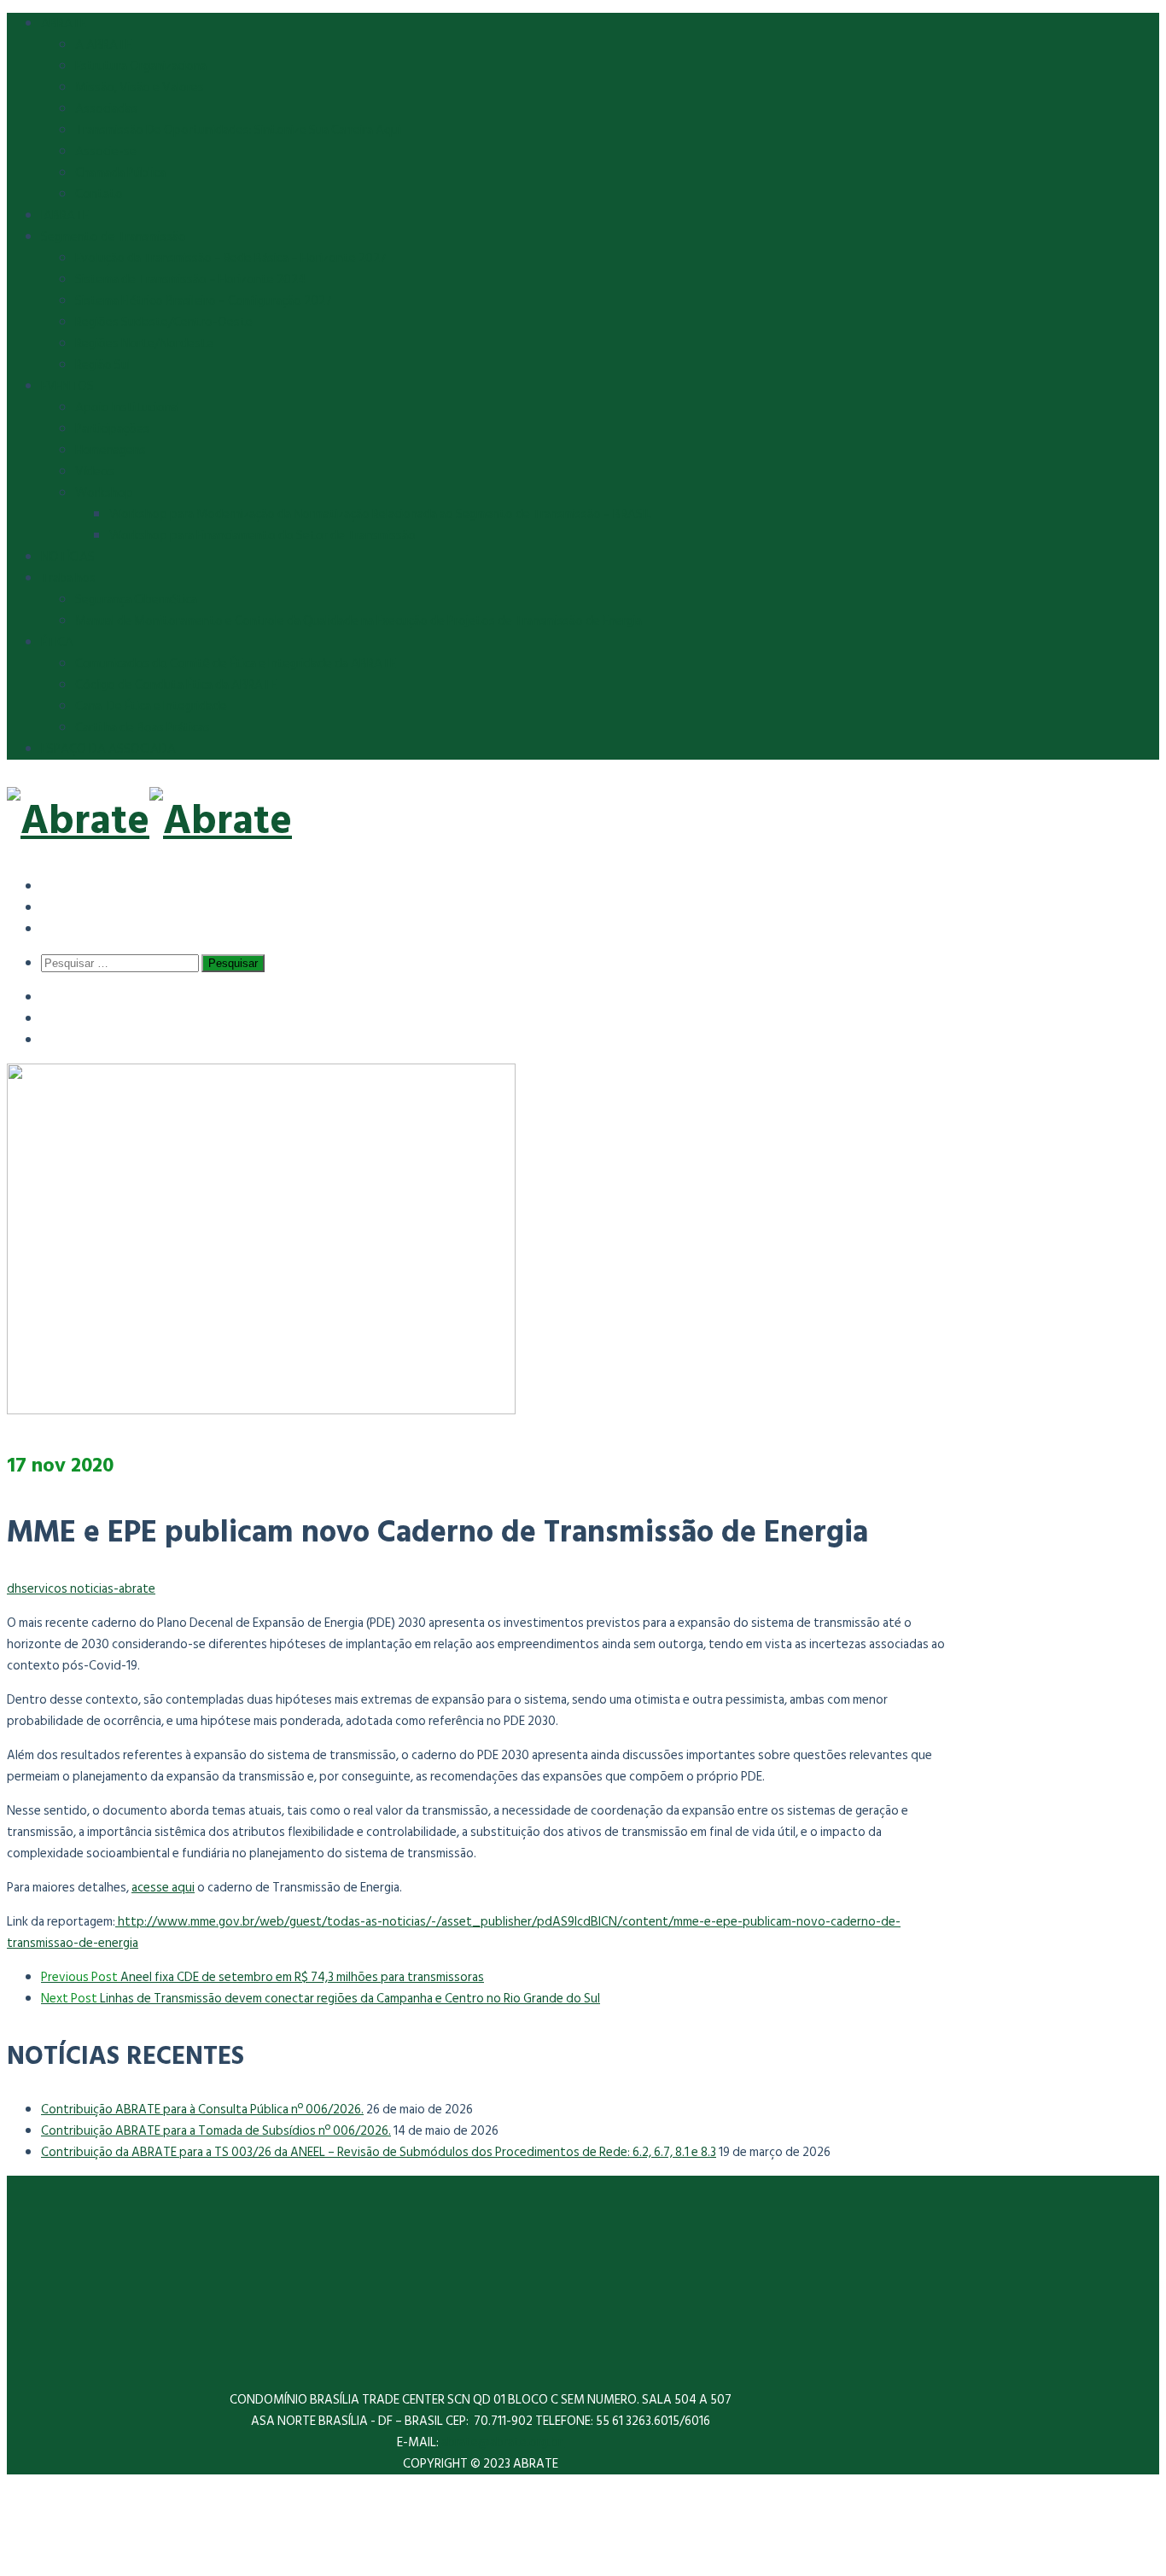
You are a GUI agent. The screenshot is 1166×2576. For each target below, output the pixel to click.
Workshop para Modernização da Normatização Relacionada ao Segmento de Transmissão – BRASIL (380, 514)
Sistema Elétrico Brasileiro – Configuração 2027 (204, 301)
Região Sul (103, 365)
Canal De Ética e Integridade (151, 706)
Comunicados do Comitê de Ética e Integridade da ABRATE (236, 664)
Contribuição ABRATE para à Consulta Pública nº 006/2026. (202, 2110)
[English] (53, 907)
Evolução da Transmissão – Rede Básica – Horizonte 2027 (231, 258)
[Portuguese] (53, 928)
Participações (112, 429)
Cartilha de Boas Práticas (143, 728)
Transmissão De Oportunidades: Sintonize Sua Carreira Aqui (238, 130)
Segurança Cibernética (136, 600)
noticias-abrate (113, 1589)
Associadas (106, 109)
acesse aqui (163, 1888)
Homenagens (111, 450)
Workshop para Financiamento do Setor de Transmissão (262, 536)
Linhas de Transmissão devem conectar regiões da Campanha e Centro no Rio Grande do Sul (321, 1999)
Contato (99, 194)
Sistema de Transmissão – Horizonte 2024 (190, 280)
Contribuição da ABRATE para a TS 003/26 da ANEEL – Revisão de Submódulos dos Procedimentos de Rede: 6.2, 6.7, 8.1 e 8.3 (379, 2152)
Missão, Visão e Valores (140, 87)
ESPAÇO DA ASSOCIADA (108, 749)
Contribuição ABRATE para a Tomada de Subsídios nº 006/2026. (216, 2131)
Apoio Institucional (128, 408)
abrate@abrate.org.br (503, 2442)
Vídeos (95, 472)
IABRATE (65, 216)
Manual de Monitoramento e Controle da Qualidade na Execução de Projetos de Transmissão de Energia (359, 621)
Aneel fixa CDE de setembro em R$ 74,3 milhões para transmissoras (262, 1977)
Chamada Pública (120, 173)
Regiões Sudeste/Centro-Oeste (164, 322)
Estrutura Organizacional (142, 66)
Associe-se (106, 152)
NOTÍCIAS (68, 557)
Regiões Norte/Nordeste (144, 344)
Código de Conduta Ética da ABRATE (176, 685)
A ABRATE (103, 45)
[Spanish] (53, 886)
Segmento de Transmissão (114, 237)
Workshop (104, 493)
